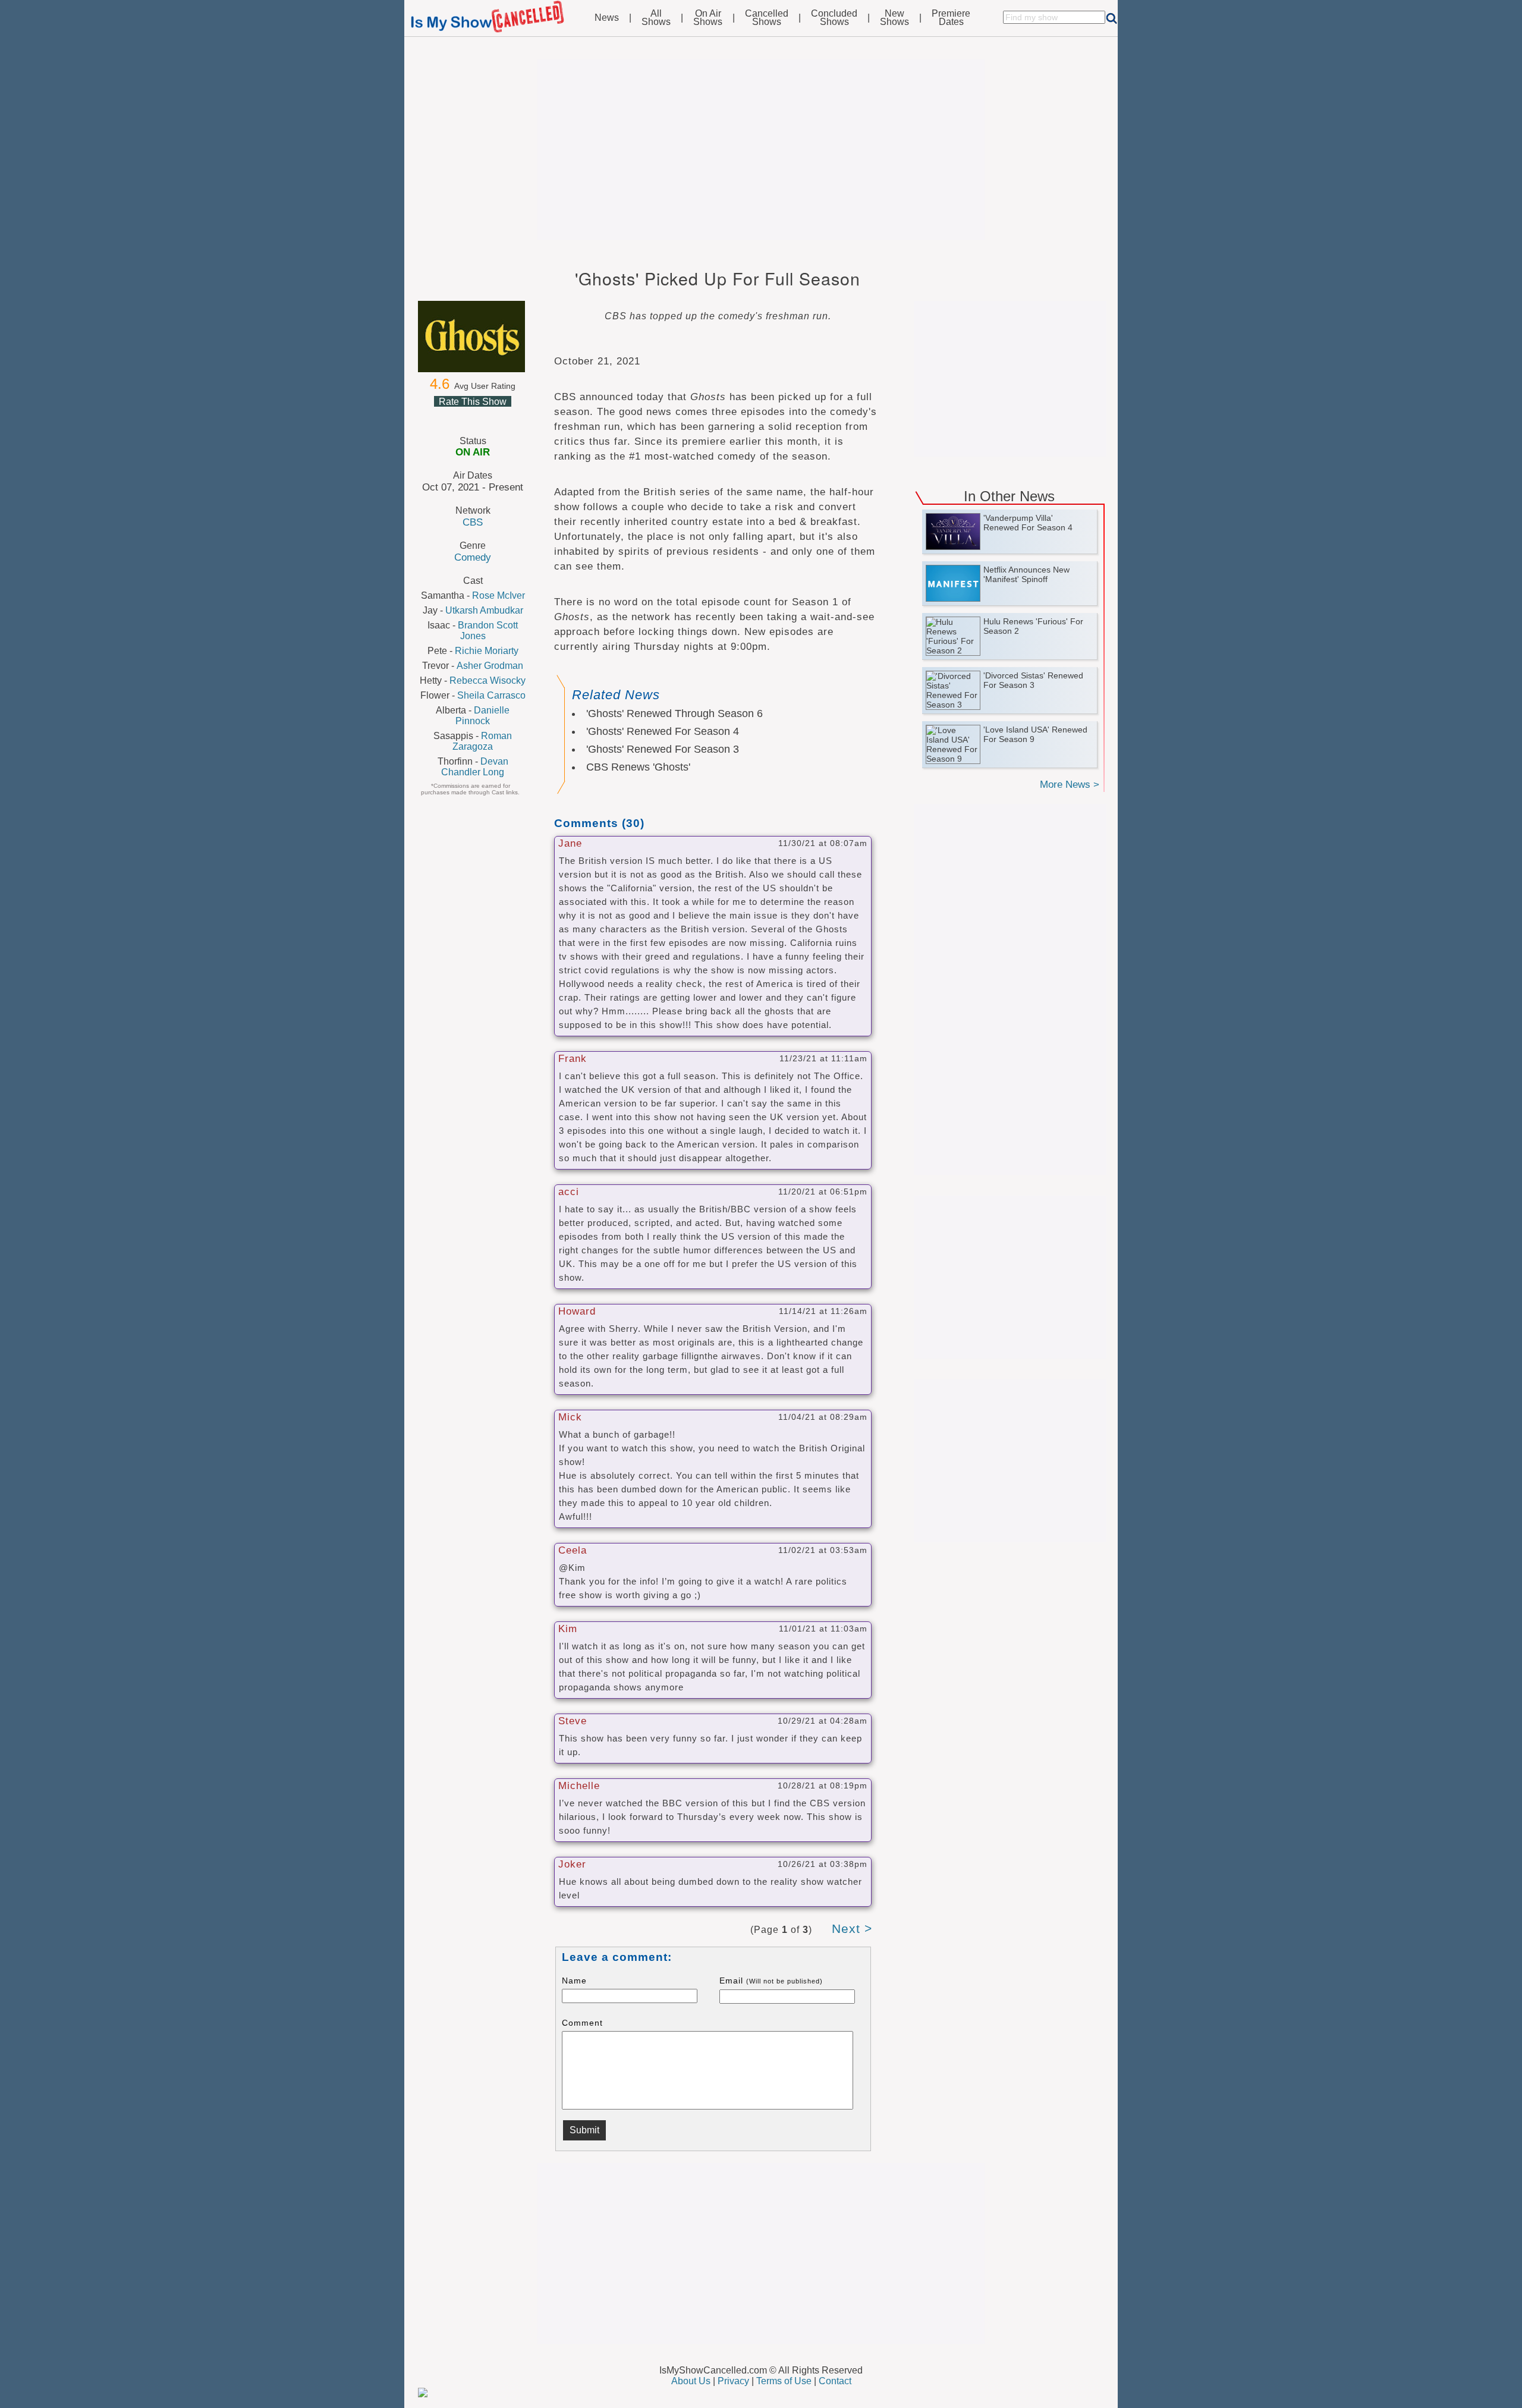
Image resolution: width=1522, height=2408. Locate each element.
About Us (691, 2381)
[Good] (486, 416)
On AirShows (708, 18)
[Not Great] (458, 416)
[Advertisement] (761, 150)
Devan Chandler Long (475, 767)
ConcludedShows (834, 18)
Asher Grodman (490, 666)
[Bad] (444, 416)
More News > (1070, 785)
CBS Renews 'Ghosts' (638, 767)
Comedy (473, 557)
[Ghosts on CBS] (473, 337)
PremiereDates (951, 18)
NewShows (894, 18)
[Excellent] (501, 416)
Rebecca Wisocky (488, 680)
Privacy (733, 2381)
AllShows (656, 18)
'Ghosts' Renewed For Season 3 (663, 749)
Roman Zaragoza (482, 741)
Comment (582, 2023)
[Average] (472, 416)
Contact (835, 2381)
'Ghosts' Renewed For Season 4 (663, 731)
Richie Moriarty (487, 651)
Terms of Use (784, 2381)
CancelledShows (767, 18)
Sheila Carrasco (491, 695)
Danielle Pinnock (482, 716)
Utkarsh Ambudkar (484, 610)
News (607, 18)
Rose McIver (499, 595)
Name (574, 1981)
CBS (473, 522)
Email (771, 1981)
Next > (852, 1928)
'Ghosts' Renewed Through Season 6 (674, 713)
